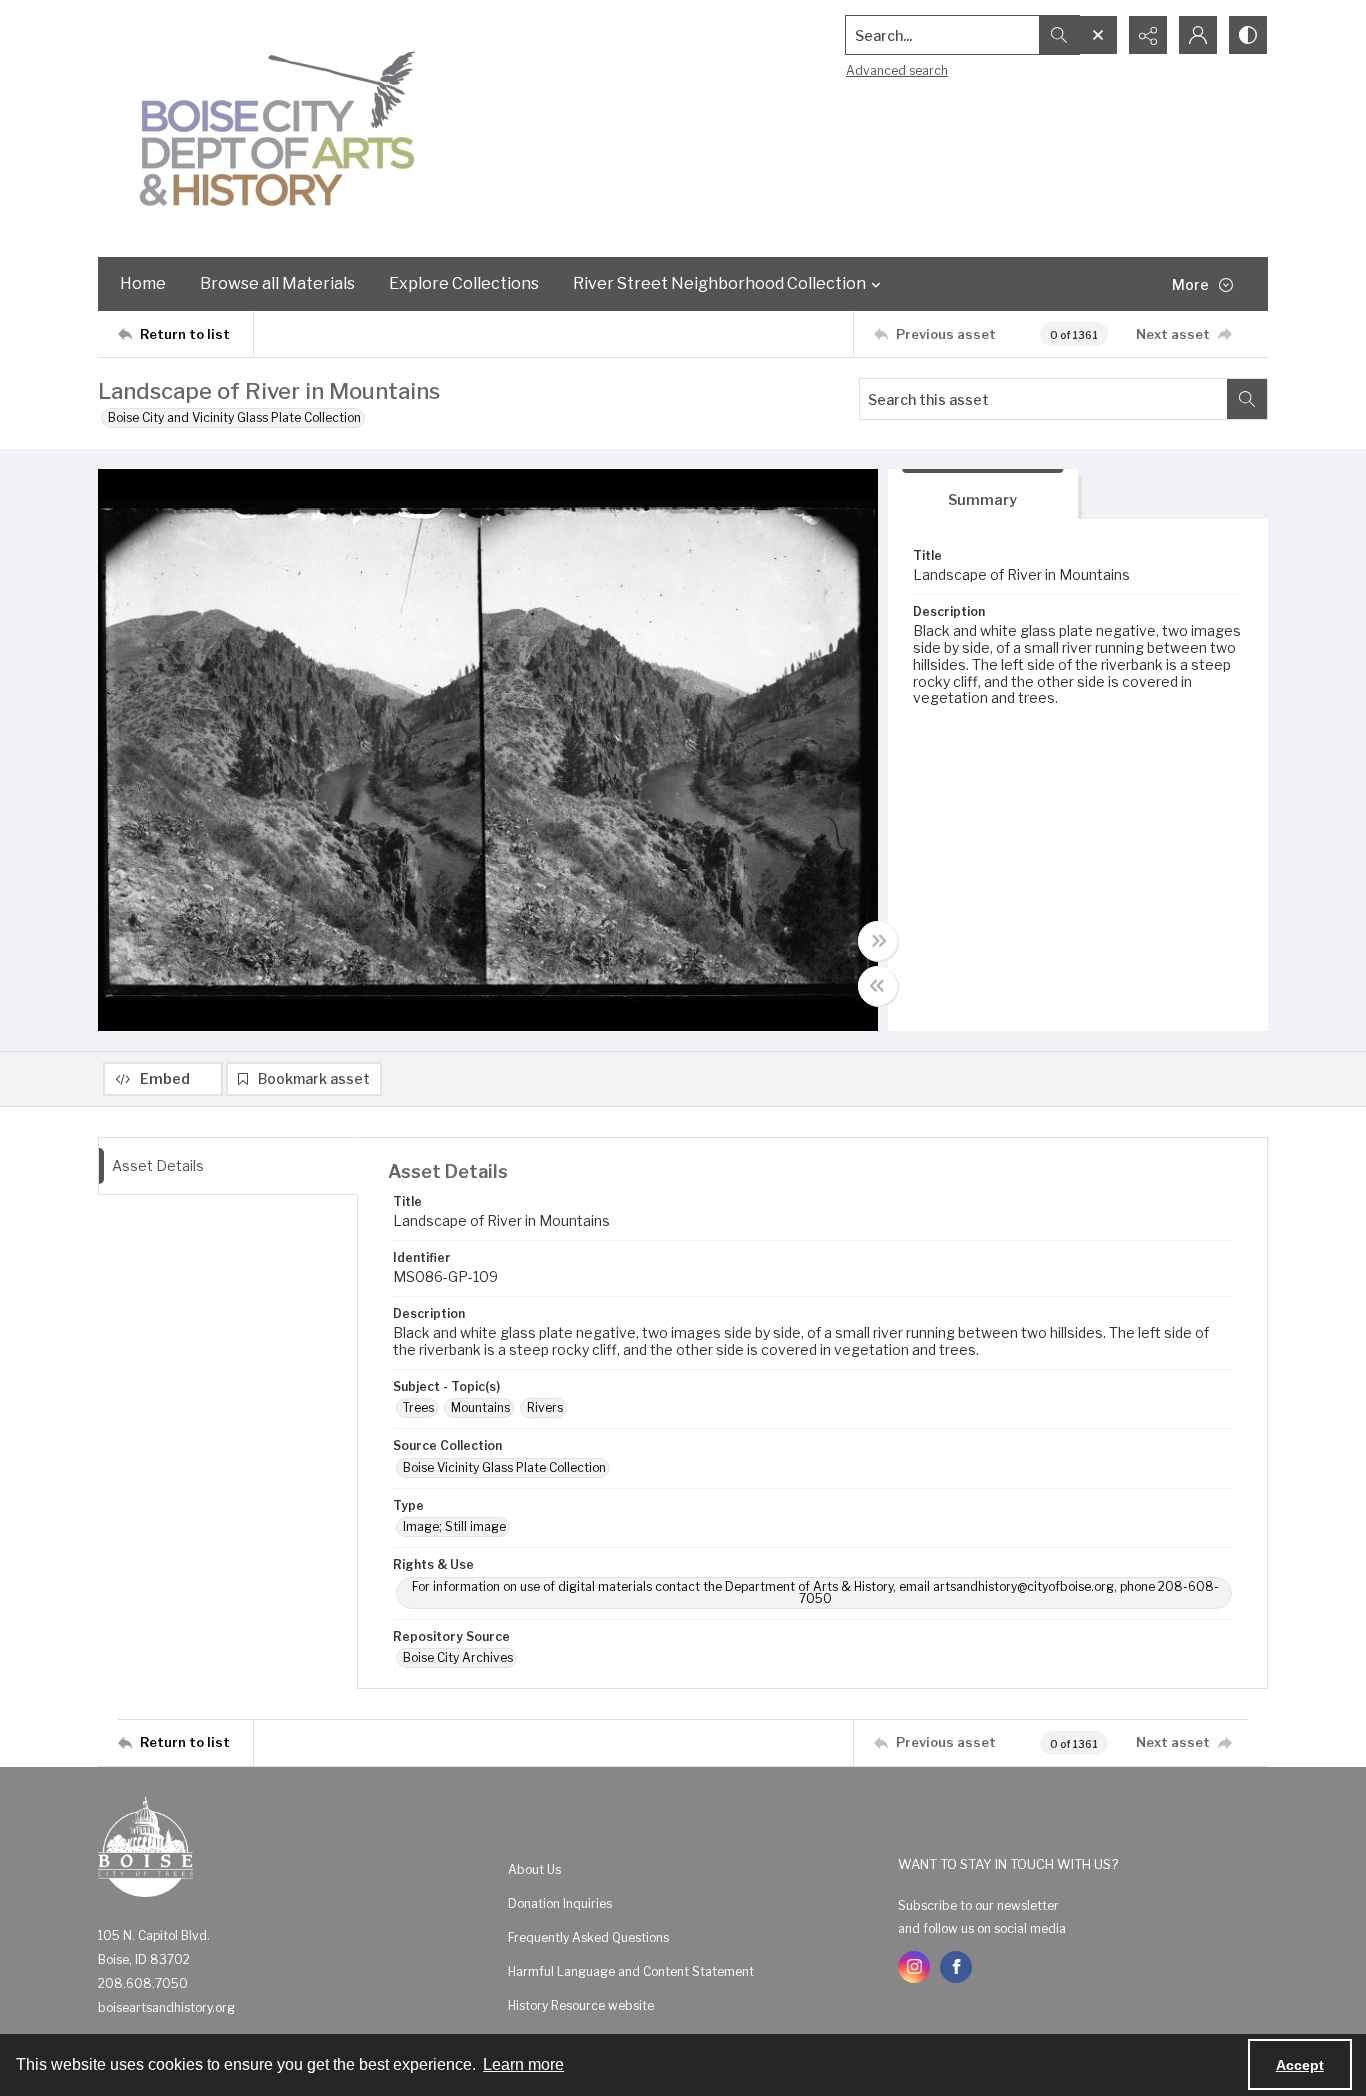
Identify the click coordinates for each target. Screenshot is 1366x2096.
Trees (418, 1407)
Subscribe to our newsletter (978, 1905)
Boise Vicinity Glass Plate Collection (504, 1467)
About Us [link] (534, 1869)
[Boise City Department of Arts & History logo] (278, 128)
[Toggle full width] (878, 941)
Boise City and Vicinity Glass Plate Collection (234, 417)
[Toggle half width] (878, 986)
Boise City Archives (458, 1657)
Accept (1300, 2065)
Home (143, 283)
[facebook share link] (956, 1967)
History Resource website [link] (581, 2005)
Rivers (545, 1407)
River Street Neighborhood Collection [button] (719, 283)
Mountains (480, 1407)
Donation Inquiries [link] (560, 1903)
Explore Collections (464, 283)
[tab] (983, 494)
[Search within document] (1247, 399)
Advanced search (897, 70)
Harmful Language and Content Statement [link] (631, 1971)
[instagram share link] (914, 1967)
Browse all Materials (277, 283)
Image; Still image (454, 1526)
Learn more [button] (523, 2064)
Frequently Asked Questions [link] (588, 1937)
